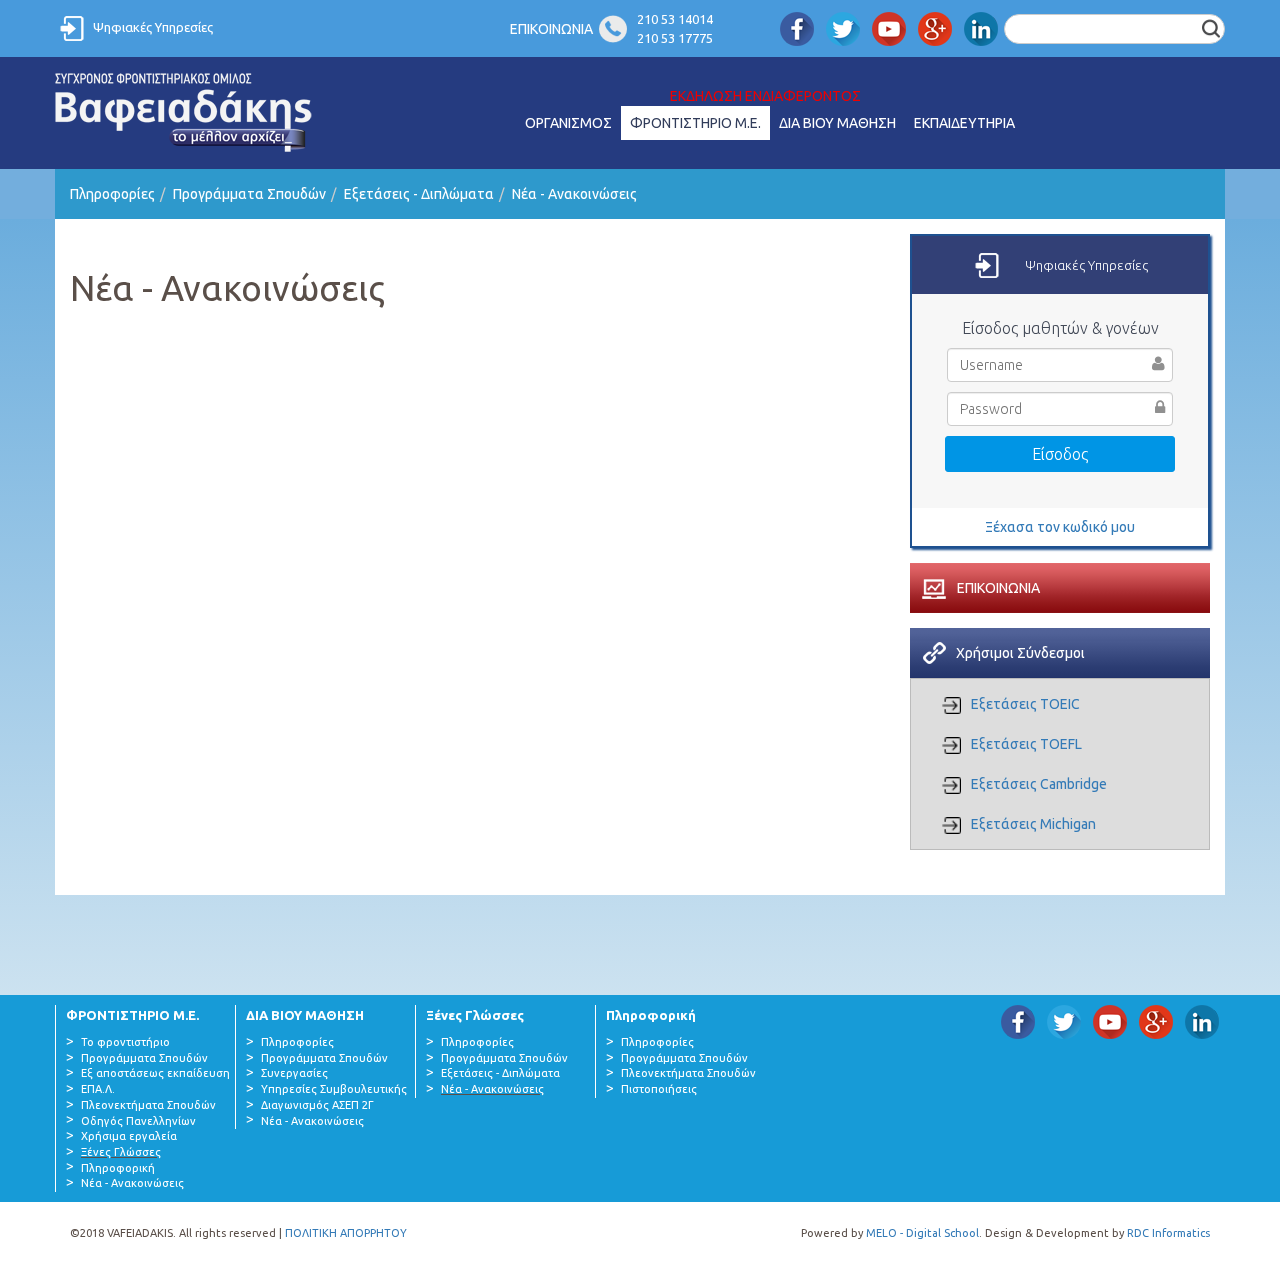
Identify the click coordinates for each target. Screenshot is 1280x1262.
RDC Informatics (1168, 1233)
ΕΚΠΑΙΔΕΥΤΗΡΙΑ (964, 123)
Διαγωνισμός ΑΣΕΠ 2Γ (317, 1105)
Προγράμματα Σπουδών (249, 194)
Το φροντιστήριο (125, 1042)
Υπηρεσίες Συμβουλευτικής (334, 1089)
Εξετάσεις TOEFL (1026, 744)
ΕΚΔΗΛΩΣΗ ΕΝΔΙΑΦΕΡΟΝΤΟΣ (765, 96)
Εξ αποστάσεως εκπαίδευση (155, 1073)
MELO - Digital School (922, 1233)
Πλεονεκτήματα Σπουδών (148, 1105)
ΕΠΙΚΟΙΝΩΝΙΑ (551, 29)
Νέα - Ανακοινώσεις (574, 194)
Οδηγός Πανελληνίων (138, 1121)
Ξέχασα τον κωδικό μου (1060, 527)
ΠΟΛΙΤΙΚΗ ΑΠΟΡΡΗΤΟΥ (346, 1233)
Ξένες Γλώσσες (121, 1152)
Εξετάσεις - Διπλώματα (419, 194)
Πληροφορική (118, 1168)
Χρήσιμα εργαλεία (129, 1136)
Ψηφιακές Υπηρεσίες (153, 27)
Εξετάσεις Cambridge (1039, 784)
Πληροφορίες (112, 194)
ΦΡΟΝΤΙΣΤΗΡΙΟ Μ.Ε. (695, 123)
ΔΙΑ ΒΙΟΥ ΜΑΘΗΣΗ (837, 123)
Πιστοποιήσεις (659, 1089)
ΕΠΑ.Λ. (98, 1089)
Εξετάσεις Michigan (1033, 824)
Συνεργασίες (294, 1073)
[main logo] (184, 113)
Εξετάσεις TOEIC (1025, 704)
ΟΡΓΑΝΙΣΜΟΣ (568, 123)
